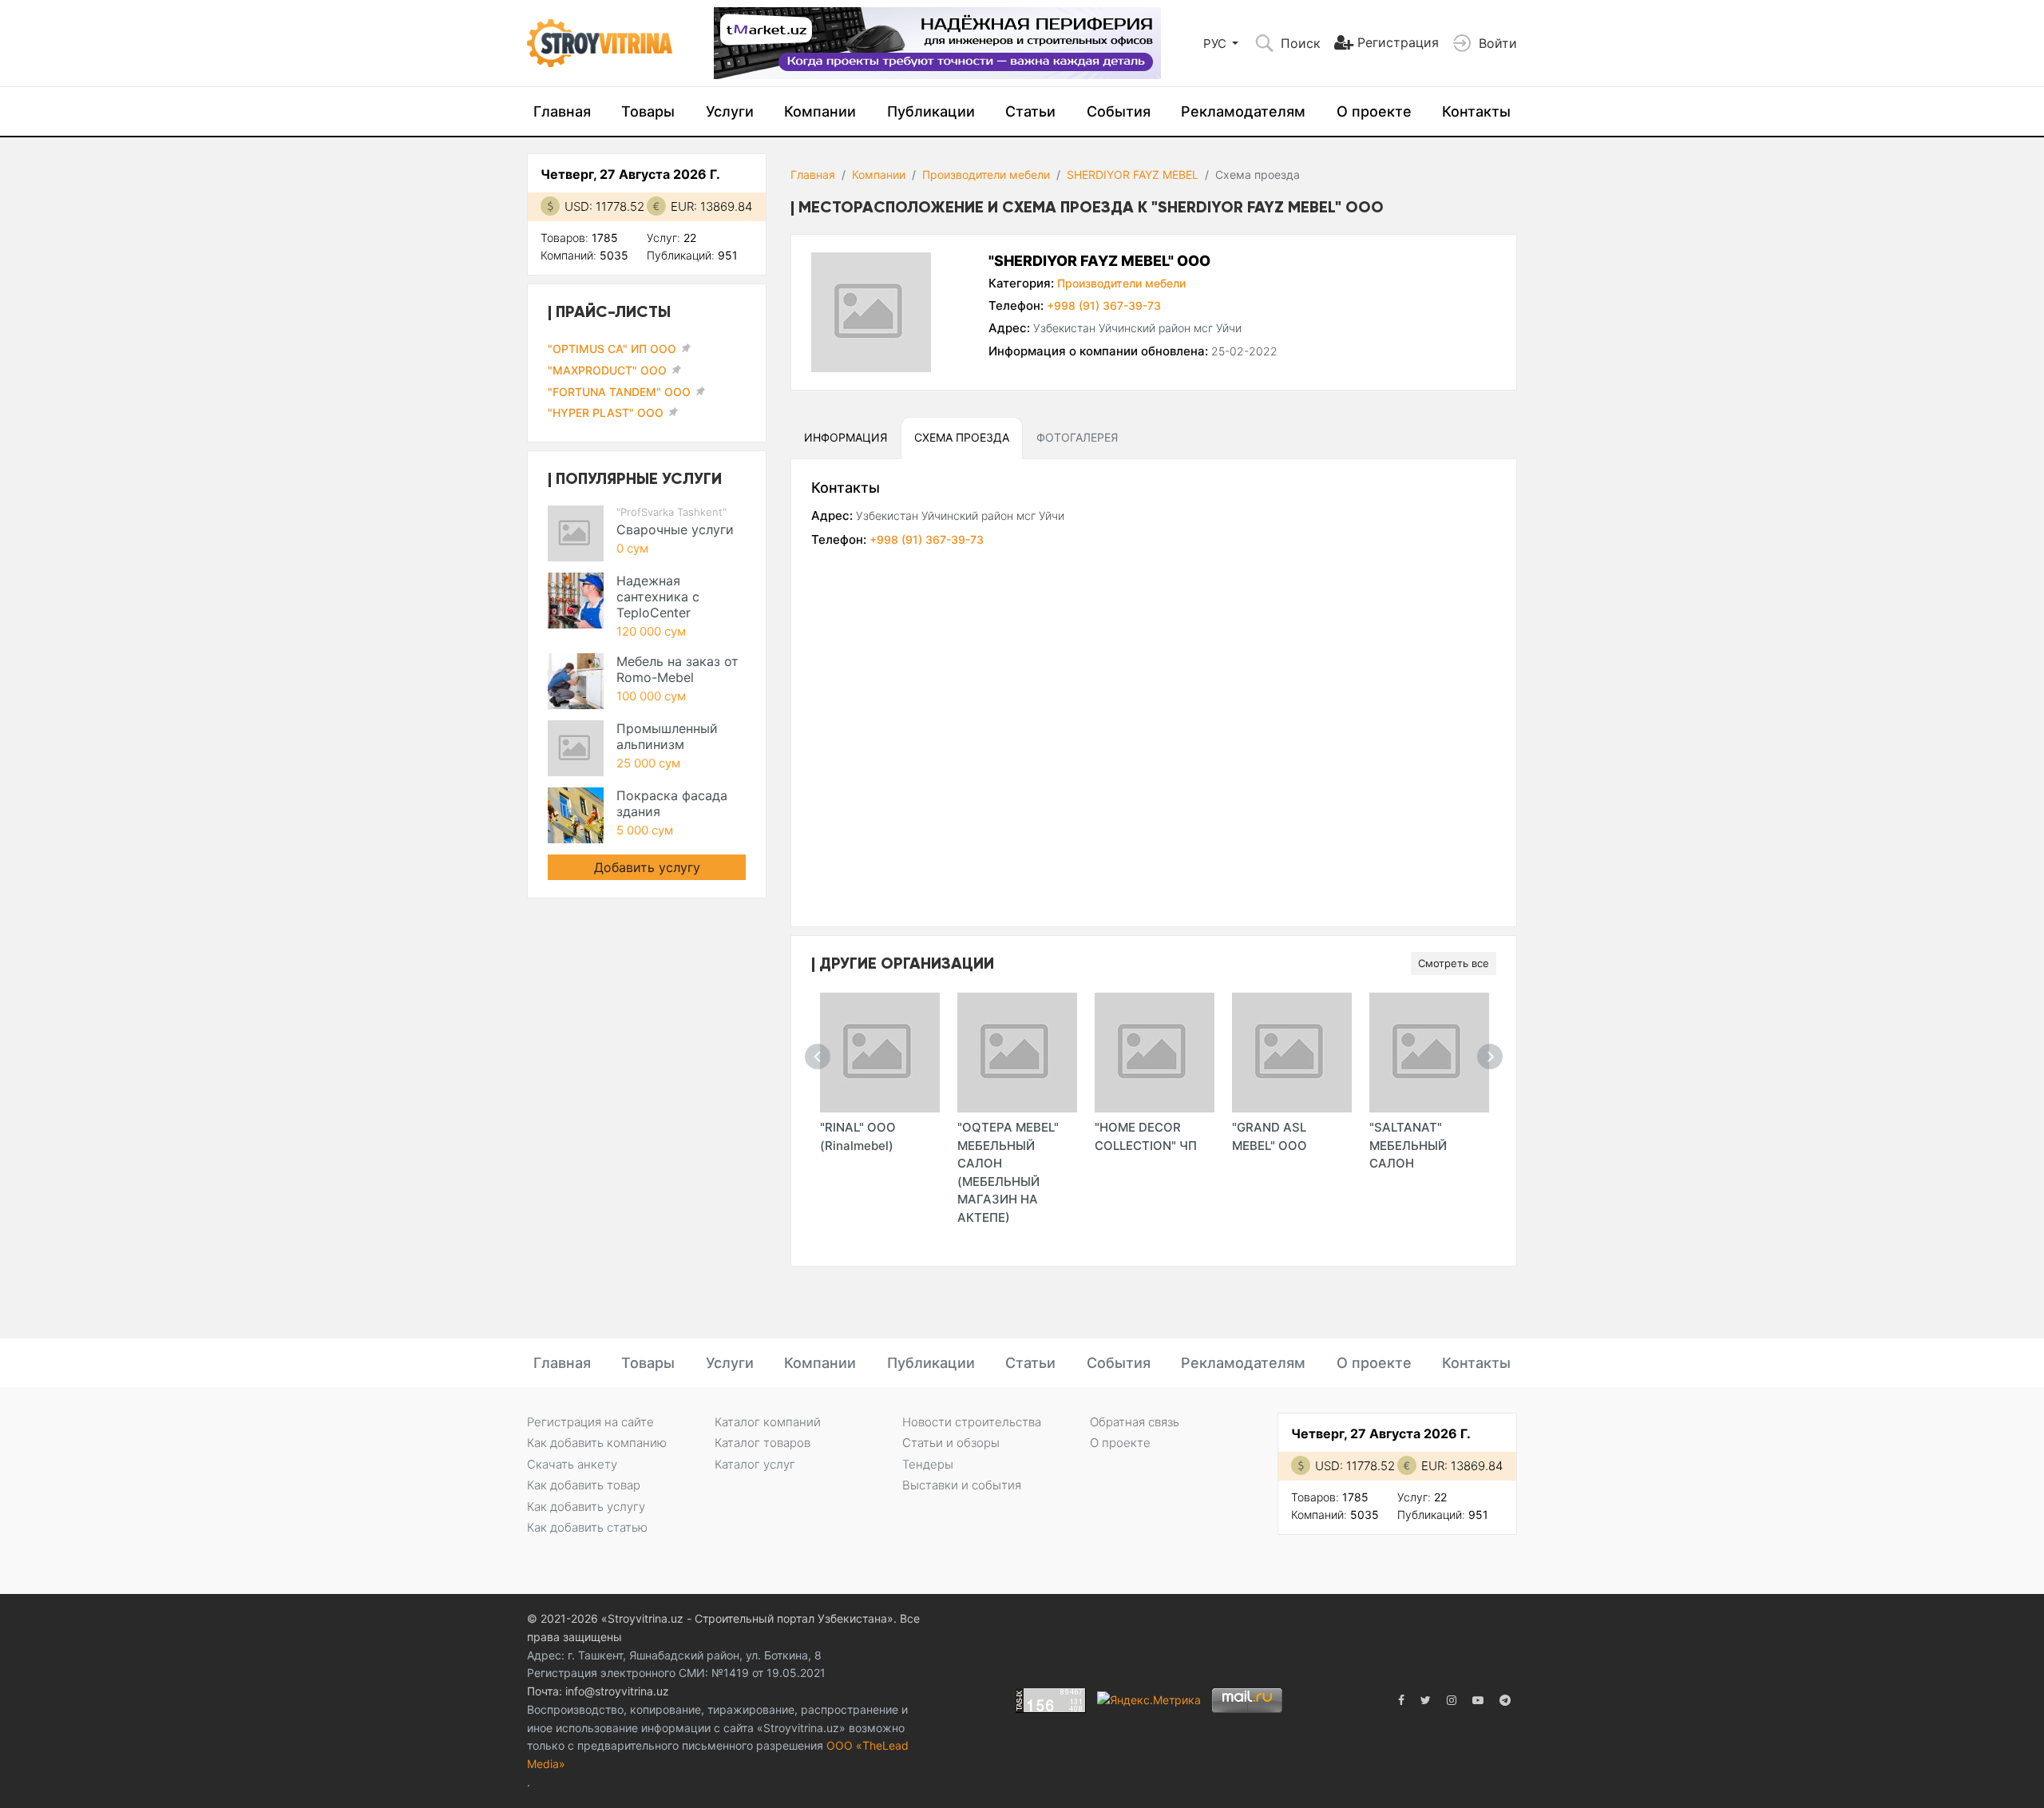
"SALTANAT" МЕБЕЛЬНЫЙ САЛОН (1408, 1145)
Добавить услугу (647, 867)
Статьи (1030, 111)
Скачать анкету (572, 1464)
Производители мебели (986, 174)
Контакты (1476, 111)
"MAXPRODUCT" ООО (607, 370)
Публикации (931, 111)
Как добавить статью (587, 1527)
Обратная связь (1135, 1422)
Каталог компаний (768, 1422)
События (1119, 111)
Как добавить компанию (597, 1443)
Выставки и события (962, 1485)
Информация (846, 437)
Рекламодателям (1243, 111)
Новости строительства (972, 1422)
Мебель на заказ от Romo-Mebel (677, 669)
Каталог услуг (755, 1464)
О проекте (1374, 111)
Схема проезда (962, 437)
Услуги (730, 111)
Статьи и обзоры (951, 1443)
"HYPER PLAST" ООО (606, 412)
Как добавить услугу (586, 1507)
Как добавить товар (584, 1485)
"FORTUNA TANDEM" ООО (619, 392)
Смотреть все (1454, 963)
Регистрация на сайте (590, 1422)
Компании (820, 111)
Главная (562, 111)
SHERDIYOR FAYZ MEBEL (1133, 174)
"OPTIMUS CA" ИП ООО (612, 349)
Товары (648, 111)
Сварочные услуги (675, 529)
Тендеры (928, 1464)
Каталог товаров (763, 1443)
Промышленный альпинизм (667, 736)
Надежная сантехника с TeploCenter (658, 597)
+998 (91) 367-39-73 (1104, 305)
